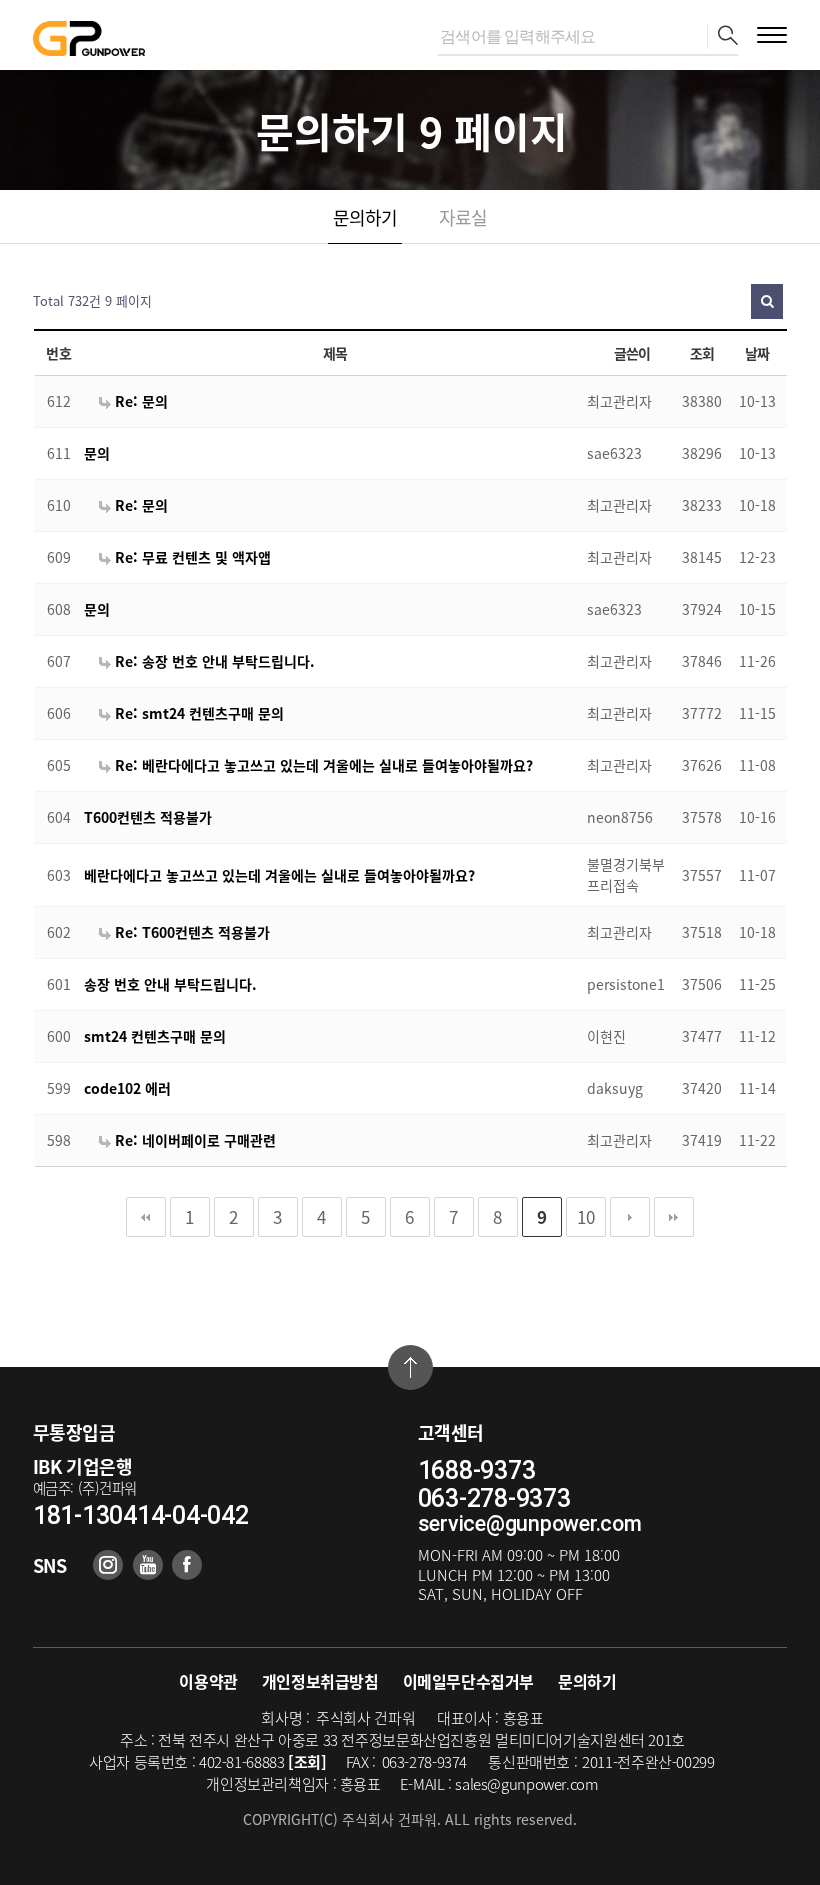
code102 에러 (127, 1088)
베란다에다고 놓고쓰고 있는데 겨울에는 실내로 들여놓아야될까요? (279, 875)
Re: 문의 (139, 401)
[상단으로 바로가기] (410, 1367)
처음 (146, 1217)
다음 (630, 1217)
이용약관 (208, 1681)
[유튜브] (148, 1565)
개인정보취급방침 (320, 1681)
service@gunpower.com (530, 1523)
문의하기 (365, 217)
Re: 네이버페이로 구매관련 (193, 1140)
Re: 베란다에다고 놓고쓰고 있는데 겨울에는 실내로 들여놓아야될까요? (322, 765)
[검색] (722, 37)
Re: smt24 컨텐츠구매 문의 (197, 713)
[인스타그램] (108, 1565)
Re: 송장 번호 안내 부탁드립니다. (213, 661)
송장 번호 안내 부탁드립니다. (170, 984)
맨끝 (674, 1217)
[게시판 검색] (767, 301)
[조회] (307, 1762)
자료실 (463, 217)
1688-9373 (477, 1471)
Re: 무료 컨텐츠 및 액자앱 (191, 557)
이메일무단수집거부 (468, 1681)
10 (586, 1216)
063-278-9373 (494, 1499)
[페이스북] (187, 1565)
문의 (97, 453)
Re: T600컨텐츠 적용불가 (190, 932)
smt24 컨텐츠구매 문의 (155, 1036)
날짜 (757, 353)
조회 (702, 353)
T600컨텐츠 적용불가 (148, 817)
